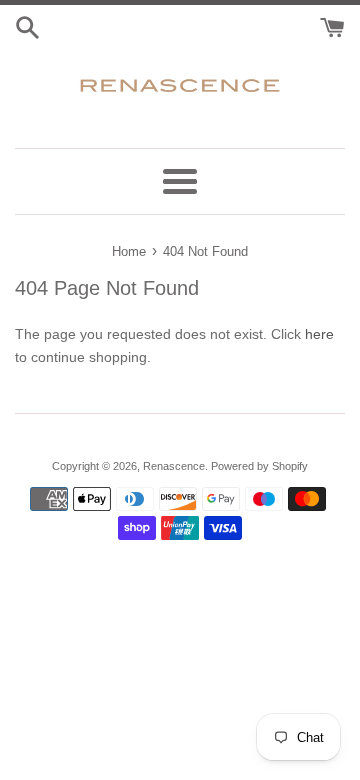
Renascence (174, 466)
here (319, 334)
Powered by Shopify (259, 466)
